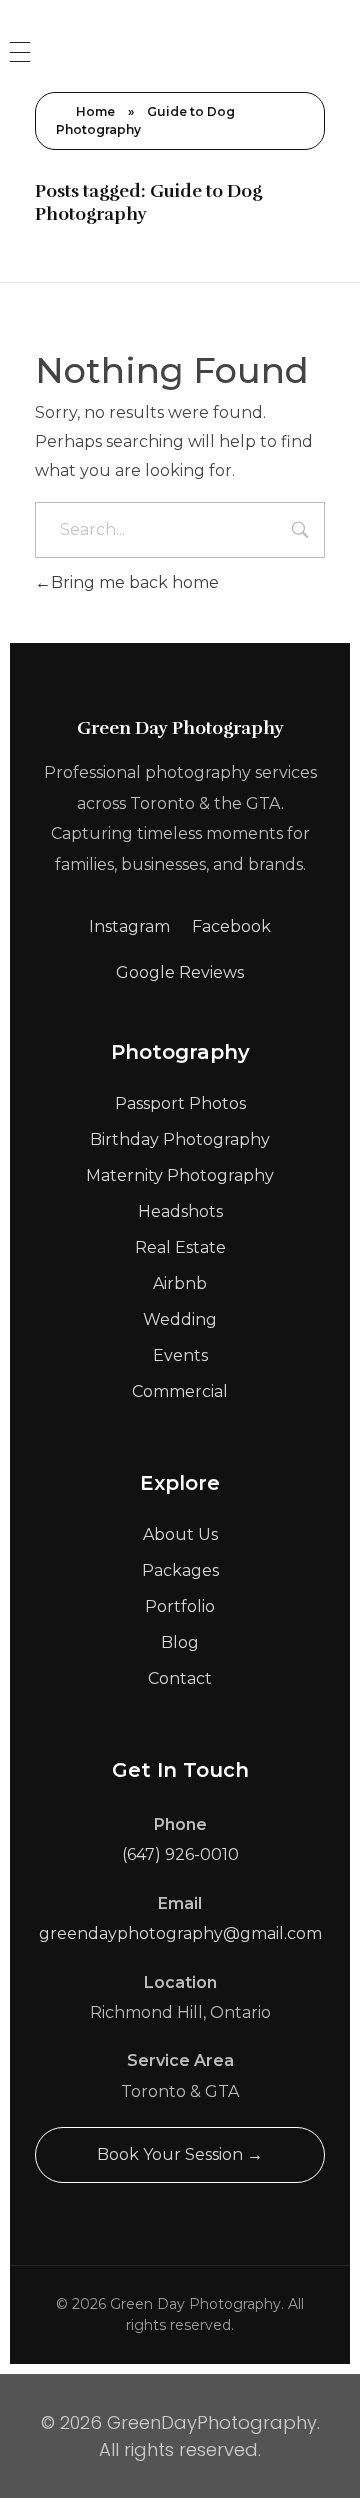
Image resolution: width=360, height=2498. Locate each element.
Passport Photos (180, 1103)
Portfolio (180, 1606)
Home (95, 111)
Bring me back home (135, 582)
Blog (180, 1642)
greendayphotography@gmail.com (180, 1933)
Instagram (129, 926)
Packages (180, 1570)
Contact (180, 1678)
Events (180, 1355)
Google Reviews (180, 972)
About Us (180, 1534)
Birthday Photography (180, 1139)
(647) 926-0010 (180, 1854)
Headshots (180, 1211)
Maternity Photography (180, 1175)
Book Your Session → (180, 2154)
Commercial (180, 1391)
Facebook (231, 926)
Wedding (180, 1319)
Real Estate (180, 1247)
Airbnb (180, 1283)
